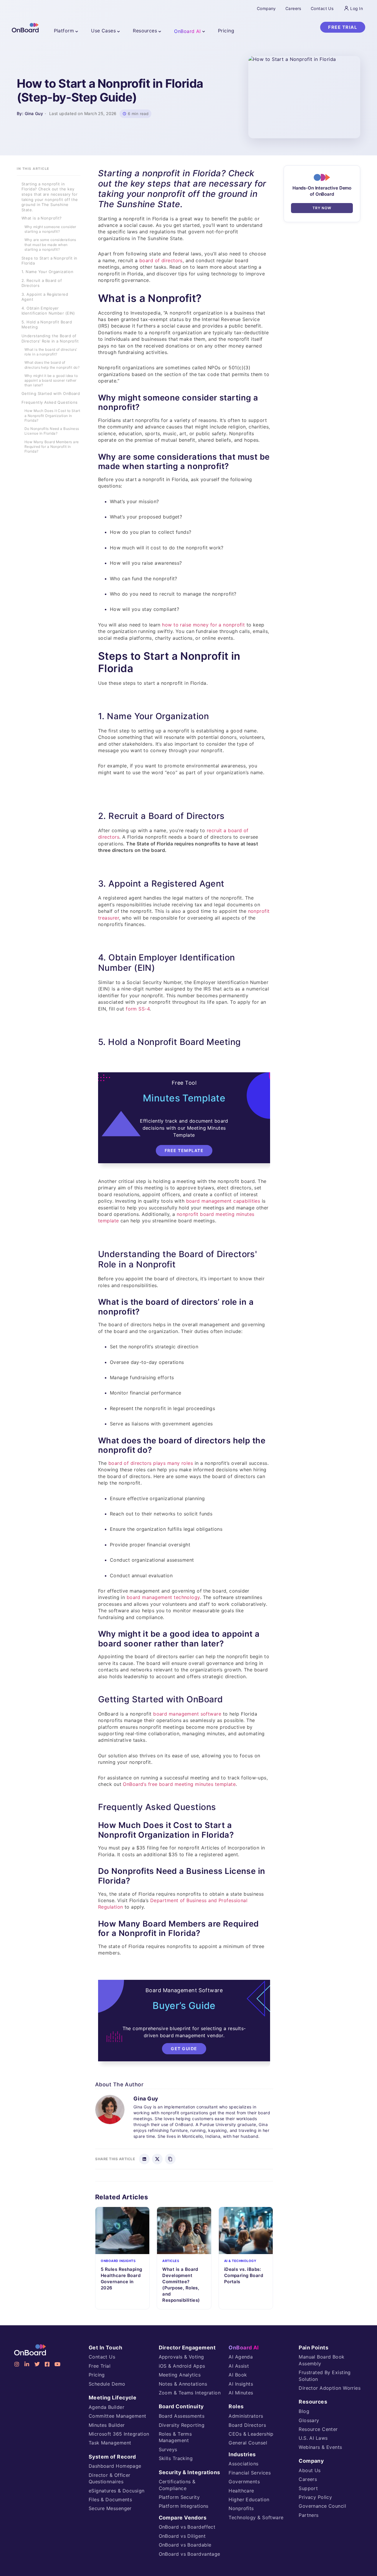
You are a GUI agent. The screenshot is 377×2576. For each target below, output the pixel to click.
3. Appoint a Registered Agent (45, 297)
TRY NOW (322, 208)
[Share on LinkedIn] (144, 2159)
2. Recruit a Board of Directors (42, 283)
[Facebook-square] (47, 2364)
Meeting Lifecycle (113, 2398)
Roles (236, 2406)
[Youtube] (57, 2364)
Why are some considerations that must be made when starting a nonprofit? (50, 245)
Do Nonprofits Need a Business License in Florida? (52, 431)
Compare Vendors (183, 2518)
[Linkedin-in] (27, 2364)
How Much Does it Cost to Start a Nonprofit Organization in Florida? (52, 416)
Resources (313, 2402)
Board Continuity (181, 2406)
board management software (187, 1714)
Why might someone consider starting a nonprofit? (50, 229)
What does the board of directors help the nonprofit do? (52, 365)
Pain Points (314, 2348)
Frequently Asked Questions (49, 403)
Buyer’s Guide (184, 2006)
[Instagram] (17, 2364)
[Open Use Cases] (119, 31)
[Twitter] (37, 2364)
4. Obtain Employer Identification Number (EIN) (48, 311)
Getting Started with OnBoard (51, 394)
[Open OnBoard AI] (204, 31)
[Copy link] (170, 2159)
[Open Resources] (160, 31)
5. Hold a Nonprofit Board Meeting (47, 325)
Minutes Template (184, 1098)
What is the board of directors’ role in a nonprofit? (51, 352)
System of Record (112, 2457)
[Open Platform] (77, 31)
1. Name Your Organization (47, 272)
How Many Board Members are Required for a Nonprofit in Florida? (52, 447)
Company (311, 2461)
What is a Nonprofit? (42, 218)
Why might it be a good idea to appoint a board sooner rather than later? (51, 381)
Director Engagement (187, 2348)
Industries (242, 2454)
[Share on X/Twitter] (157, 2159)
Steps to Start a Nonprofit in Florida (49, 261)
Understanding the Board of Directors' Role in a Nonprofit (50, 339)
